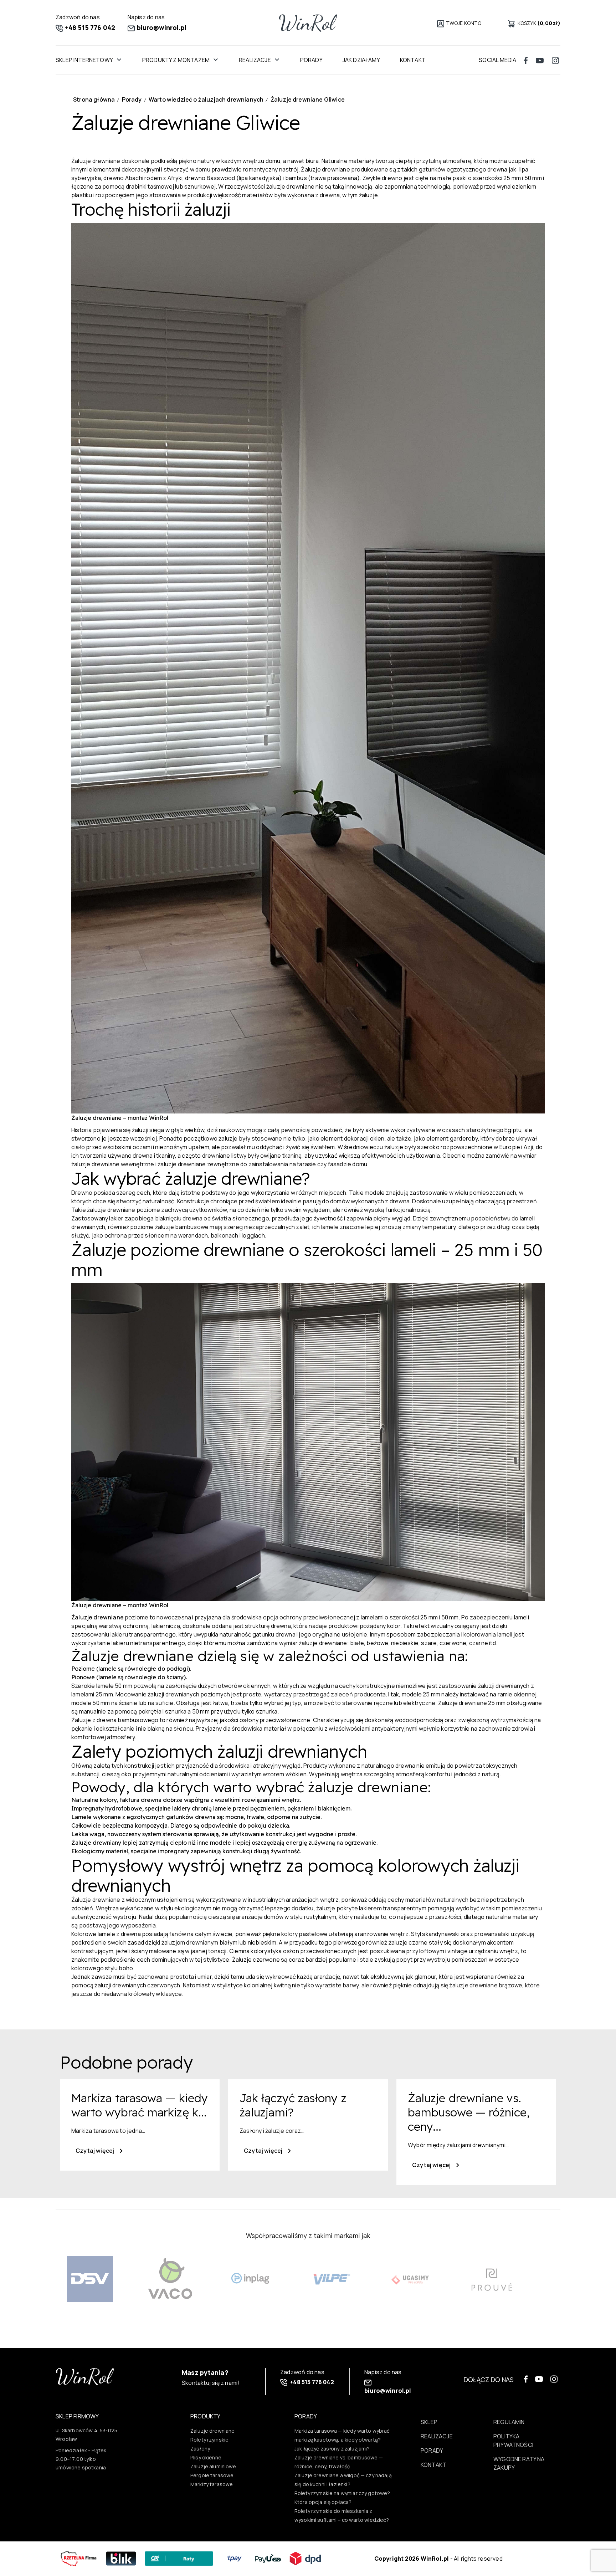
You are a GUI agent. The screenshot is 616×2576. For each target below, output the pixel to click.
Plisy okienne (206, 2457)
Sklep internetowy (84, 60)
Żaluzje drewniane (97, 1617)
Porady (311, 60)
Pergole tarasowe (212, 2475)
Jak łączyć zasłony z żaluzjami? (332, 2449)
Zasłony (200, 2449)
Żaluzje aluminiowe (213, 2466)
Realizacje (255, 60)
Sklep (429, 2422)
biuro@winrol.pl (161, 27)
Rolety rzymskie (209, 2440)
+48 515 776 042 (89, 27)
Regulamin (509, 2422)
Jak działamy (361, 60)
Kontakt (413, 60)
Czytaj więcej (95, 2151)
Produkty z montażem (176, 60)
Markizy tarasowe (212, 2484)
